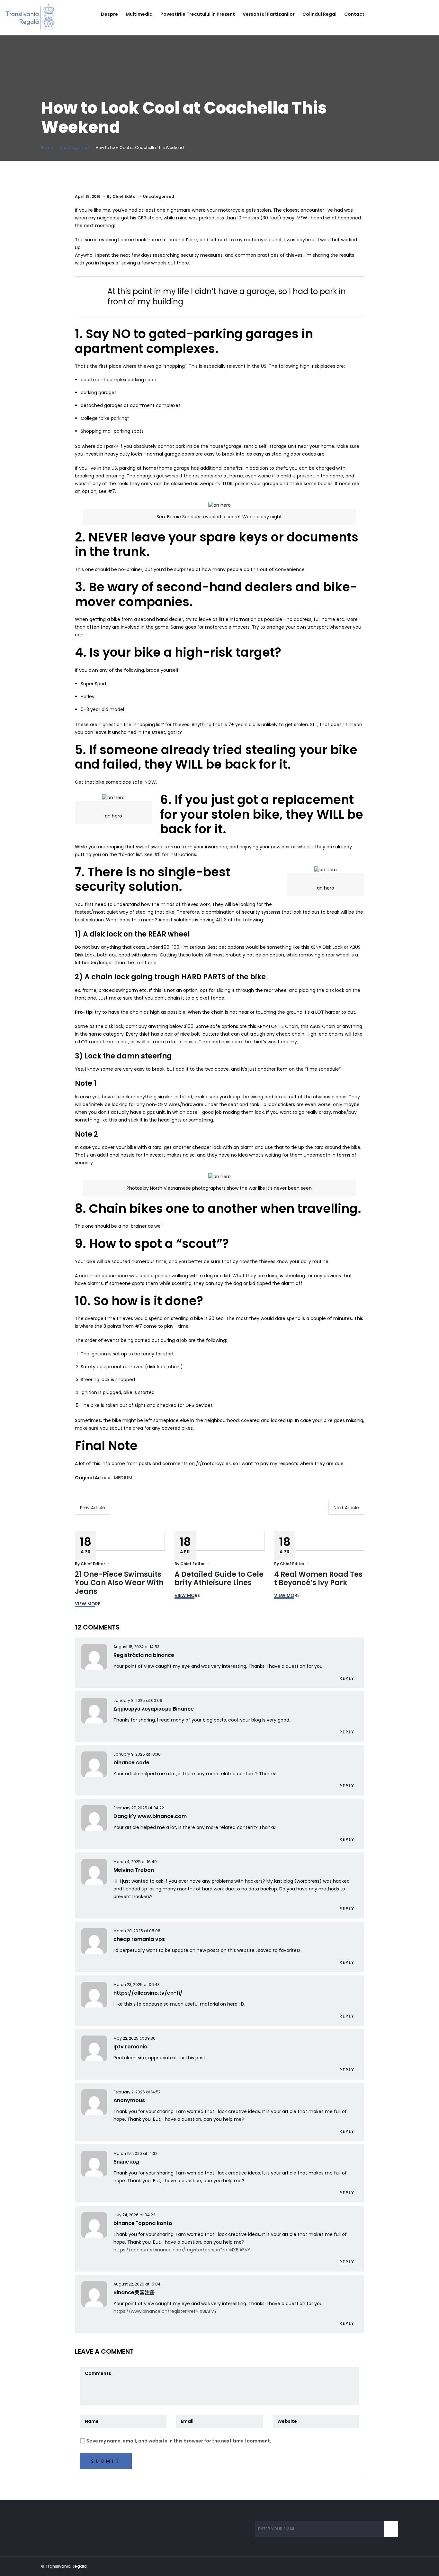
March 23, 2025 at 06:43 (137, 1985)
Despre (109, 14)
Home (47, 148)
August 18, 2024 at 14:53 (136, 1647)
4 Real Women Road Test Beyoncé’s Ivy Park (318, 1579)
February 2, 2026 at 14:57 (137, 2092)
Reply (347, 1678)
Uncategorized (74, 148)
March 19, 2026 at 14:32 (135, 2153)
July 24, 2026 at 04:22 (134, 2215)
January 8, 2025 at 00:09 (138, 1700)
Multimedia (139, 14)
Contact (354, 14)
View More (88, 1604)
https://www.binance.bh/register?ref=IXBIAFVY (165, 2311)
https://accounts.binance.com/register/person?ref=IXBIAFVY (182, 2250)
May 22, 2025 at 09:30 (134, 2038)
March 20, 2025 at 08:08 (137, 1931)
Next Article (346, 1508)
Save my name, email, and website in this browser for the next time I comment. (179, 2441)
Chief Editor (125, 196)
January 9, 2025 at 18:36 (137, 1754)
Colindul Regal (319, 14)
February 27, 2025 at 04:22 (139, 1808)
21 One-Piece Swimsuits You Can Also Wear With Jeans (119, 1583)
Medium (123, 1478)
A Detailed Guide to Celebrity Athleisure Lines (219, 1579)
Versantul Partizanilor (269, 14)
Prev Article (93, 1508)
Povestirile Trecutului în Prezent (198, 14)
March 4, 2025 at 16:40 (135, 1862)
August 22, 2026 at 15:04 (137, 2284)
